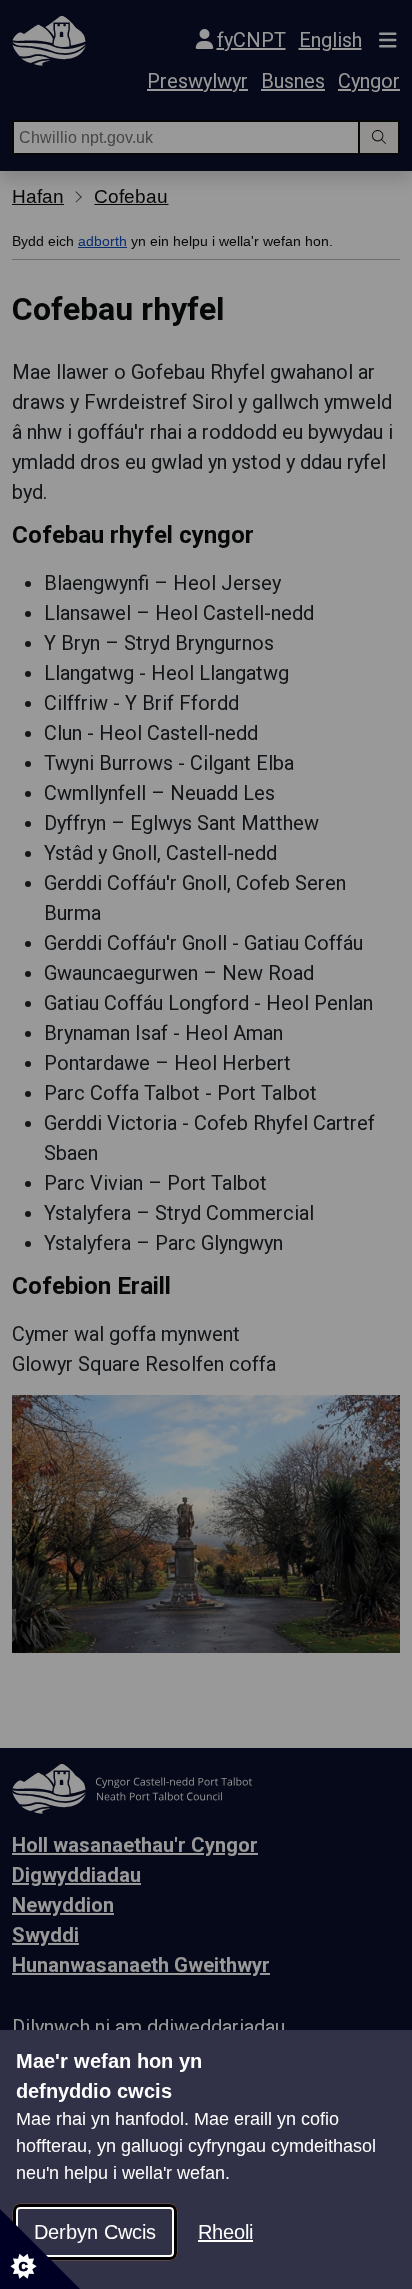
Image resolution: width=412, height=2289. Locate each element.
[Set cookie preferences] (40, 2249)
